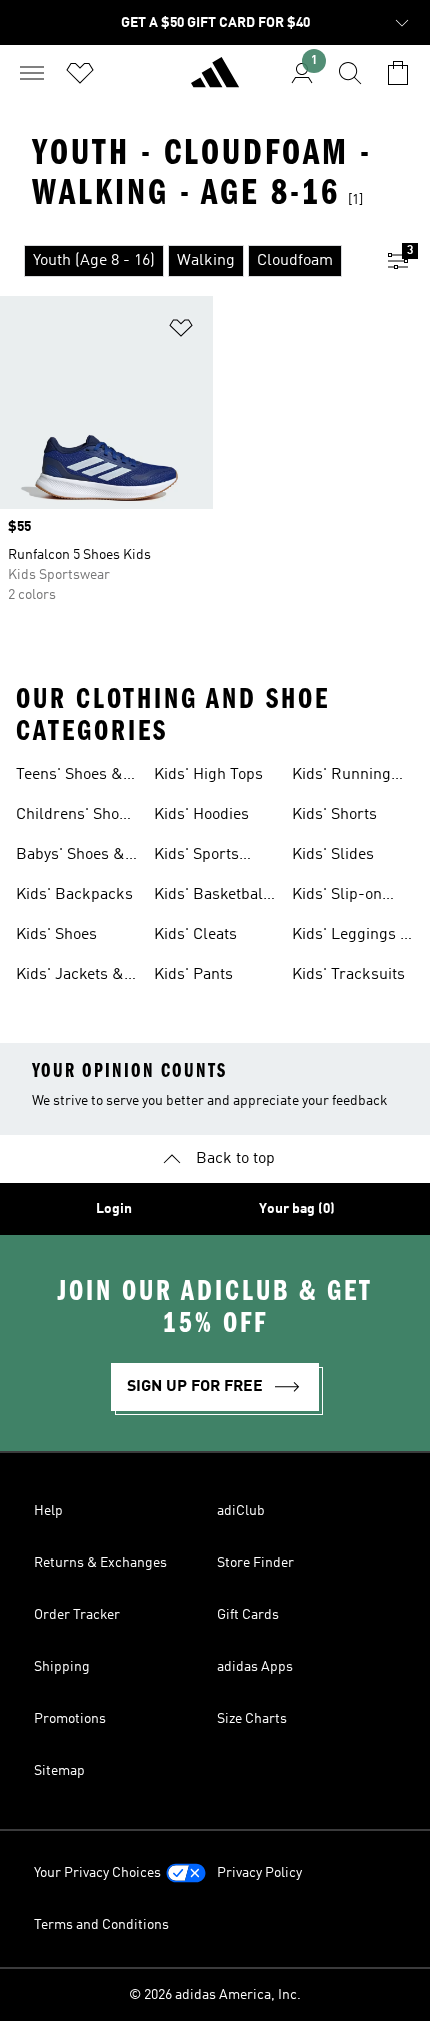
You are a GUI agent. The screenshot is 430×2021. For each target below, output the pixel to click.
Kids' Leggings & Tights (352, 937)
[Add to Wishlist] (181, 331)
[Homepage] (215, 81)
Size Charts (252, 1719)
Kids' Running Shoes (341, 777)
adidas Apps (255, 1667)
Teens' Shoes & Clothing (69, 777)
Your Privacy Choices (97, 1873)
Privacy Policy (259, 1873)
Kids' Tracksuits (348, 975)
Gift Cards (248, 1615)
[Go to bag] (398, 73)
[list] (183, 261)
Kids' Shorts (334, 815)
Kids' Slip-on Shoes (337, 897)
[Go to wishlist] (80, 73)
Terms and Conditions (101, 1925)
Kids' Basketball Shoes (211, 897)
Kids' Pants (193, 975)
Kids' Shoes (56, 935)
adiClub (241, 1511)
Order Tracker (77, 1615)
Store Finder (255, 1563)
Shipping (62, 1667)
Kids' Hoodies (201, 815)
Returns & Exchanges (100, 1563)
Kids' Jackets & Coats (70, 977)
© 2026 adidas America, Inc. (215, 1995)
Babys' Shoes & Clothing (70, 857)
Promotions (70, 1719)
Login (114, 1209)
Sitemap (59, 1771)
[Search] (350, 73)
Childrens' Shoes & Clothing (75, 817)
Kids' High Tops (208, 775)
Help (48, 1511)
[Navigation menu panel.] (32, 73)
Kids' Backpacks (74, 895)
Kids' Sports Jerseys (196, 857)
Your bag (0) (297, 1209)
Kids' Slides (333, 855)
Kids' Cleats (195, 935)
